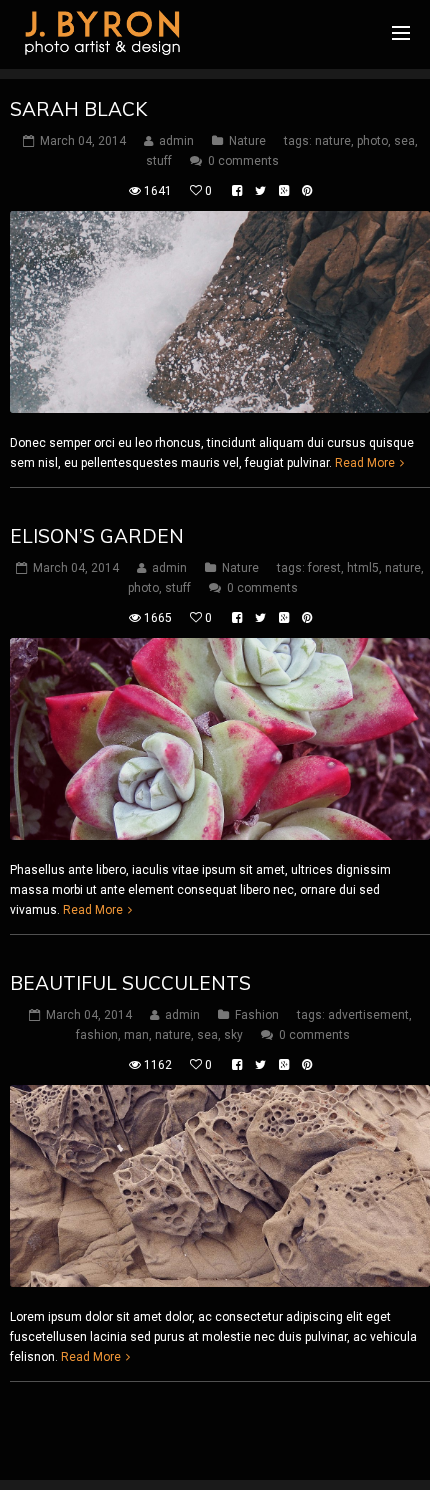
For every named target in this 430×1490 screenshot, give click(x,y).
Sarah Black (78, 109)
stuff (159, 161)
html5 (363, 568)
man (136, 1035)
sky (233, 1035)
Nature (247, 141)
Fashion (257, 1015)
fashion (97, 1035)
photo (372, 141)
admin (176, 141)
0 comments (243, 161)
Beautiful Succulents (130, 983)
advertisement (368, 1015)
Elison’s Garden (97, 536)
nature (333, 141)
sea (404, 141)
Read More (365, 463)
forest (324, 568)
